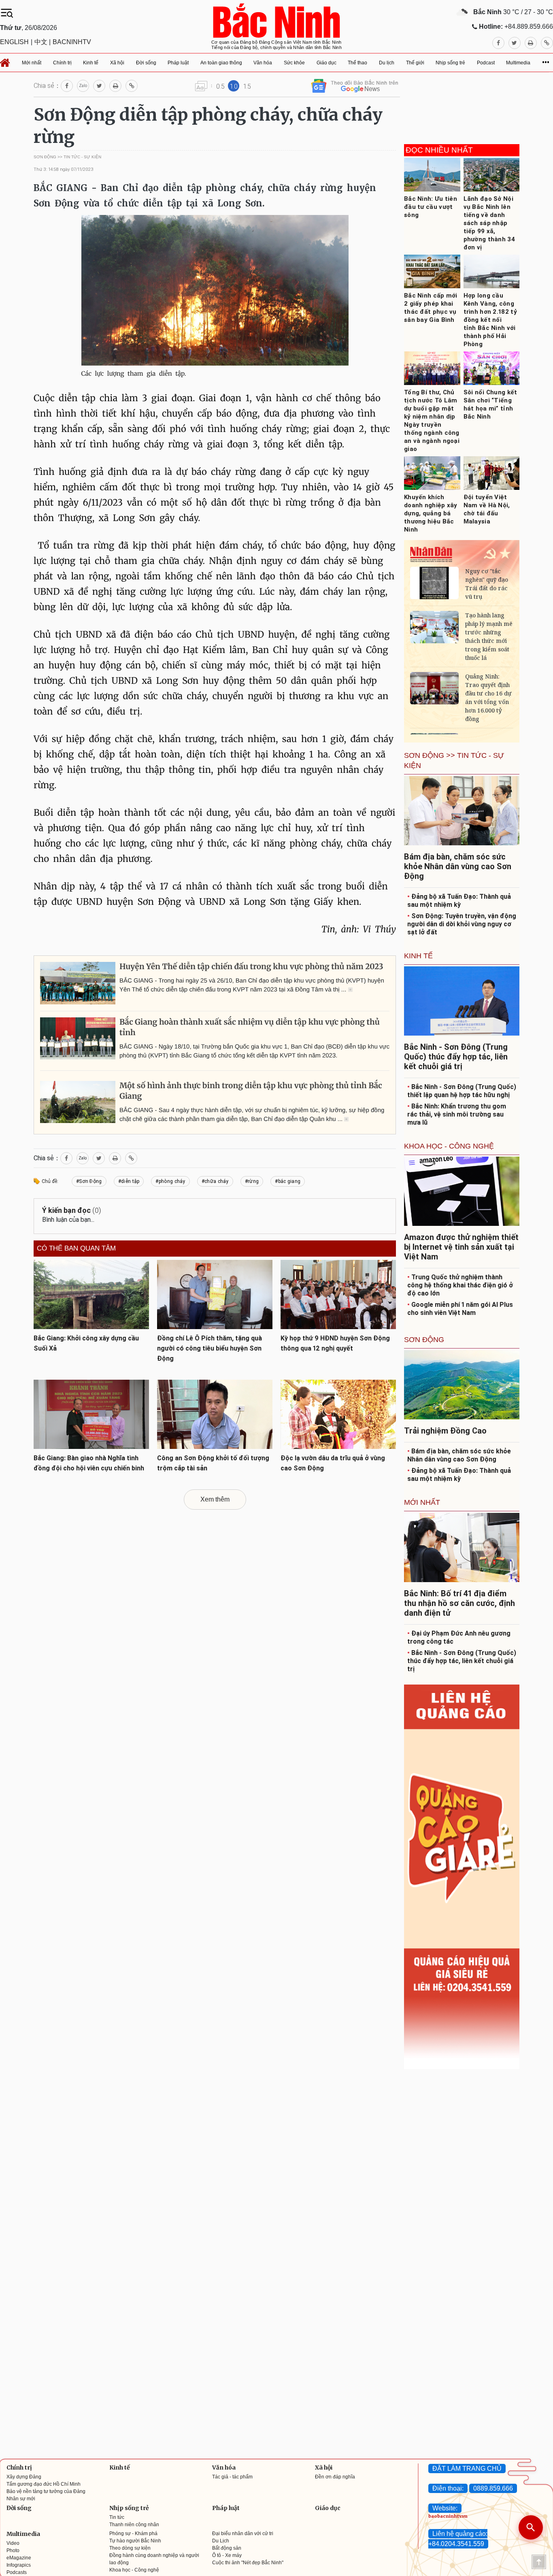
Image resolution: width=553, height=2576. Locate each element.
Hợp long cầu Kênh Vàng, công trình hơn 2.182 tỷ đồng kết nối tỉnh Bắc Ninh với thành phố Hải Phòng (490, 320)
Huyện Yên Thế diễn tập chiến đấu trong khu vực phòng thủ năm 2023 (251, 967)
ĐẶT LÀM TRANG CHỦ (467, 2469)
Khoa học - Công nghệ (134, 2570)
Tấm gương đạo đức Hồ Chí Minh (44, 2484)
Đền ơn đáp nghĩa (335, 2477)
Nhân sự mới (21, 2499)
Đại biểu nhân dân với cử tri (243, 2533)
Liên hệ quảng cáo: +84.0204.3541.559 (458, 2539)
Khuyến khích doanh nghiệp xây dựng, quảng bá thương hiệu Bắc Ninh (431, 513)
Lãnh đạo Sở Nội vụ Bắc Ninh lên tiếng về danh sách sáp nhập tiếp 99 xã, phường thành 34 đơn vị (489, 223)
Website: (445, 2508)
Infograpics (19, 2565)
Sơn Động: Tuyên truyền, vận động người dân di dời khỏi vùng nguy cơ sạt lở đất (462, 924)
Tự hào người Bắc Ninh (135, 2541)
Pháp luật (226, 2508)
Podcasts (17, 2572)
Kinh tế (120, 2468)
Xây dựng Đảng (24, 2477)
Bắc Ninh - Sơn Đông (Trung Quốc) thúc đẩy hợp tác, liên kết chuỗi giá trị (462, 1661)
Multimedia (23, 2534)
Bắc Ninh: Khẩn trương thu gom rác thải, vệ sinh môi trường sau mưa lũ (457, 1114)
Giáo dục (328, 2508)
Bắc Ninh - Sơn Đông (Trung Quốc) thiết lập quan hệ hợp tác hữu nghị (462, 1091)
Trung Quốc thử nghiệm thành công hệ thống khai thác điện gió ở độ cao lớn (460, 1285)
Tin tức (117, 2517)
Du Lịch (221, 2541)
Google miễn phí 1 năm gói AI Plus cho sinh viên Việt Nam (460, 1309)
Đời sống (19, 2508)
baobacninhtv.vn (448, 2516)
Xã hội (324, 2468)
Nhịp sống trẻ (129, 2508)
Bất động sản (227, 2548)
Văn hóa (224, 2468)
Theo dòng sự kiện (130, 2548)
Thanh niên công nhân (134, 2525)
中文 (41, 42)
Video (13, 2543)
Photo (13, 2550)
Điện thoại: (448, 2488)
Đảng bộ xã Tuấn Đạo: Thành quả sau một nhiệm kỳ (459, 901)
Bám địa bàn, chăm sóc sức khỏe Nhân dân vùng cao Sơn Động (459, 1455)
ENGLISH (14, 42)
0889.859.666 (493, 2488)
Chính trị (19, 2468)
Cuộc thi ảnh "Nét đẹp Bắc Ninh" (248, 2563)
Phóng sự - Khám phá (133, 2533)
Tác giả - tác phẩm (232, 2477)
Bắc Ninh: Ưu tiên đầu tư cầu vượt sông (431, 207)
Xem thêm (215, 1499)
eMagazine (19, 2558)
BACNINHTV (72, 42)
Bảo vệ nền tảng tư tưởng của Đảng (46, 2491)
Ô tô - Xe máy (227, 2555)
